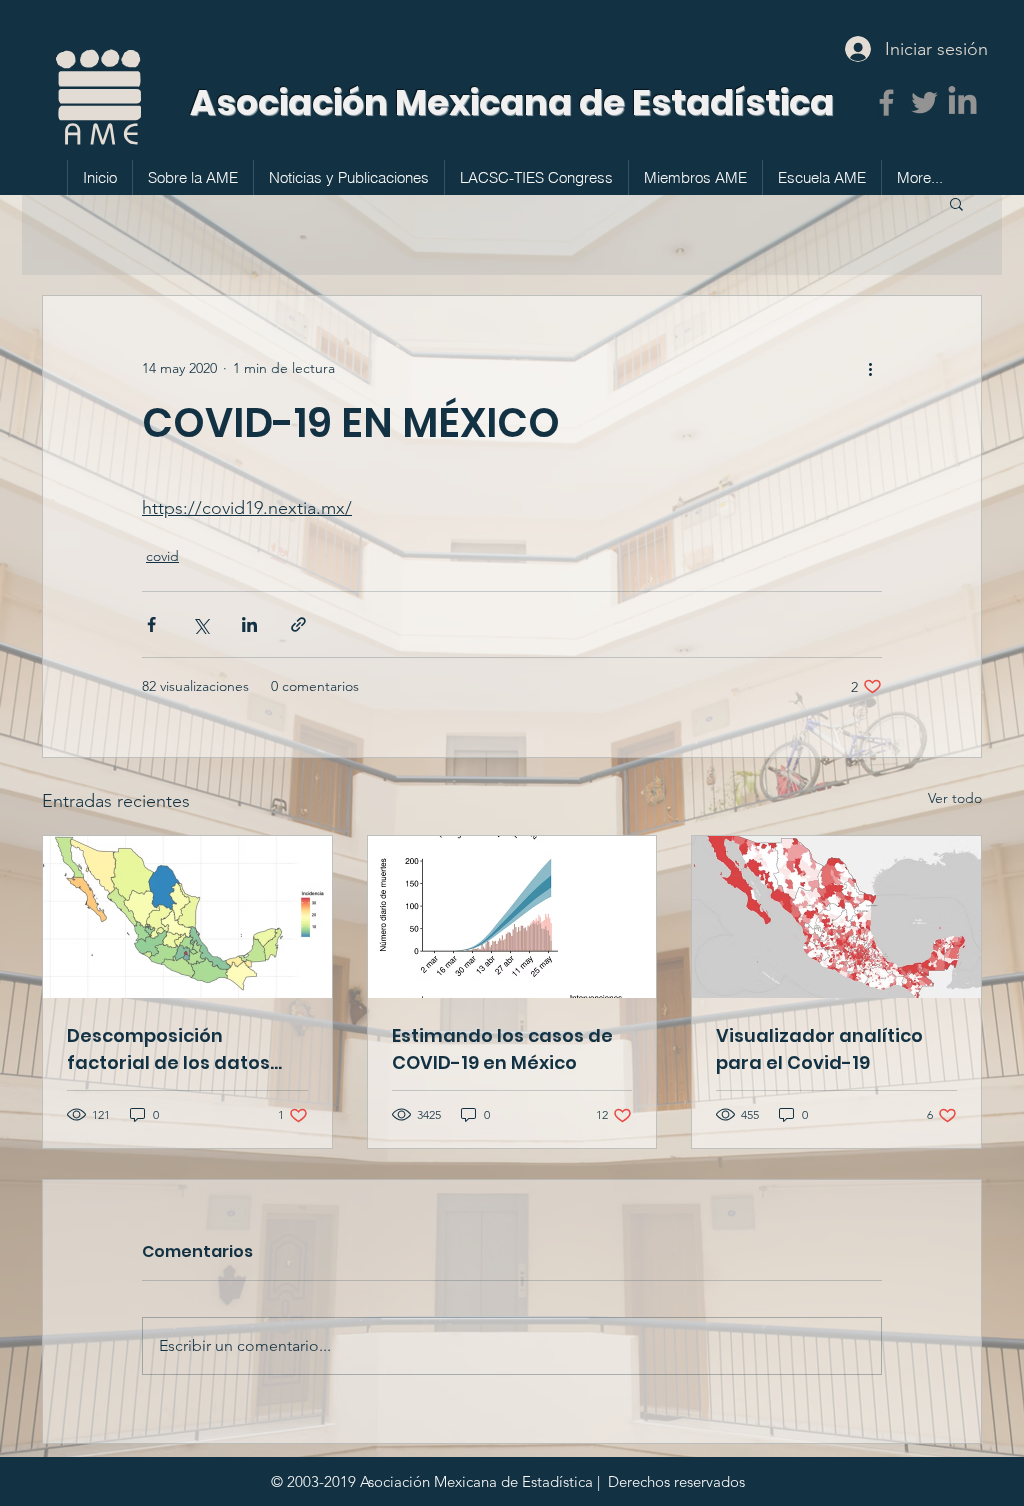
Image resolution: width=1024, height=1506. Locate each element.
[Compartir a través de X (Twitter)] (200, 624)
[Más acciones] (870, 368)
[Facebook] (886, 102)
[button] (956, 203)
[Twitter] (924, 102)
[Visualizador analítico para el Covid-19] (836, 917)
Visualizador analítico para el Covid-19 (819, 1049)
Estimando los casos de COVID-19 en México (502, 1049)
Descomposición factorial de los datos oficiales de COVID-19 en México (181, 1049)
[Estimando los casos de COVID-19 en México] (512, 917)
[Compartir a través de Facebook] (151, 624)
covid (162, 556)
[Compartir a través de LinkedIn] (249, 624)
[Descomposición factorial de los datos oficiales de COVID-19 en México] (187, 917)
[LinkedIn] (962, 102)
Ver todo (955, 798)
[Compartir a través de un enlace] (298, 624)
